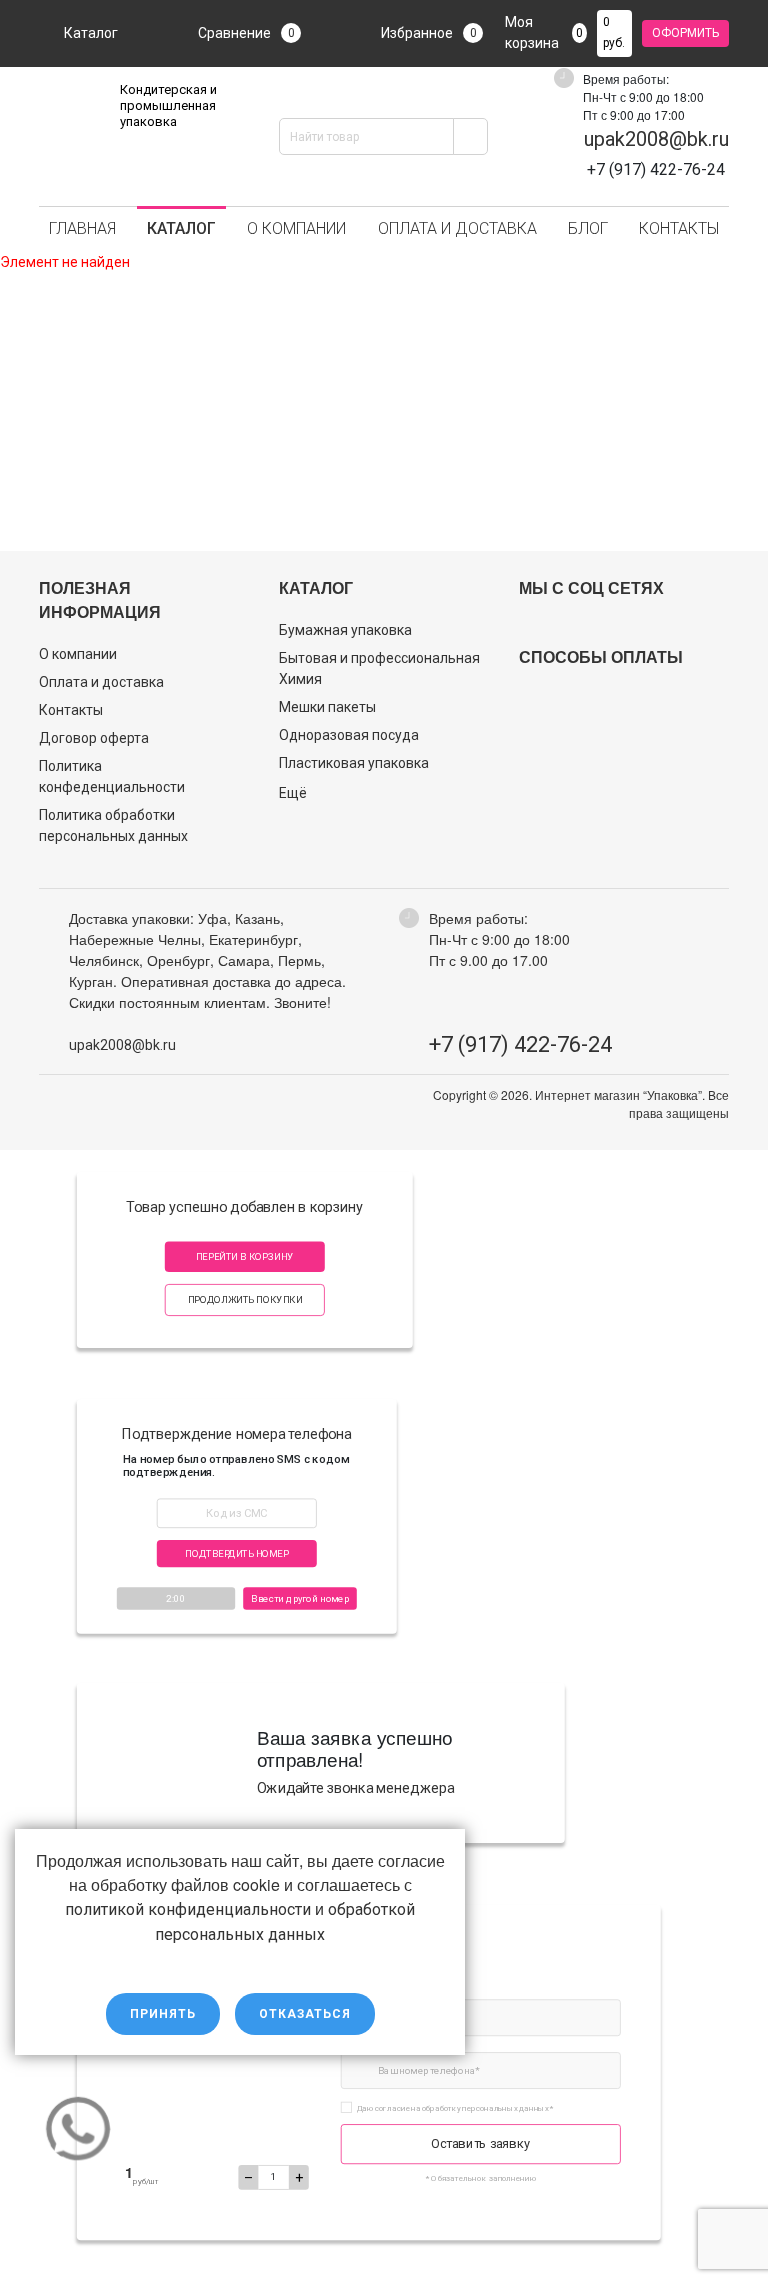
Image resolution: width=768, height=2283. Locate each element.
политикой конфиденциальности (188, 1909)
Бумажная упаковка (345, 630)
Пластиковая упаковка (354, 763)
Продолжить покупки (245, 1299)
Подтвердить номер (236, 1553)
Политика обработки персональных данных (113, 825)
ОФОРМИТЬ (685, 33)
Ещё (293, 793)
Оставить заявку (480, 2143)
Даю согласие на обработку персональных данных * (456, 2107)
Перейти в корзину (245, 1256)
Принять (163, 2014)
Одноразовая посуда (349, 735)
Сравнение (246, 33)
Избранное (429, 33)
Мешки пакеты (327, 707)
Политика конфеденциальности (112, 776)
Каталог (91, 33)
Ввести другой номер (300, 1598)
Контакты (679, 228)
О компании (296, 228)
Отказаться (305, 2014)
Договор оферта (94, 738)
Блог (588, 228)
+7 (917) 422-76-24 (520, 1044)
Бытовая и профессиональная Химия (379, 668)
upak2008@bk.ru (656, 139)
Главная (82, 228)
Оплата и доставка (457, 228)
